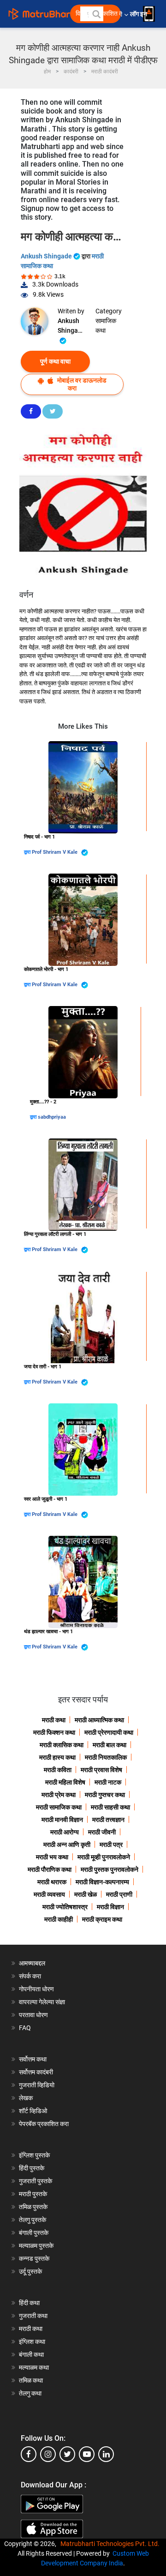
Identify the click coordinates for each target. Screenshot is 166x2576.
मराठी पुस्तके (33, 2194)
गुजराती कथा (33, 2316)
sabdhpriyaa (52, 1117)
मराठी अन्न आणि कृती (67, 1845)
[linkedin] (106, 2454)
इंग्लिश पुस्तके (34, 2155)
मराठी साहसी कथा (110, 1807)
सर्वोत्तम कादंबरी (36, 2072)
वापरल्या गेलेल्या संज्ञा (42, 2002)
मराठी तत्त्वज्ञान (108, 1820)
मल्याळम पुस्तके (36, 2246)
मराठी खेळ (86, 1894)
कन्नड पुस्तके (34, 2258)
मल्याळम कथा (34, 2367)
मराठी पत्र (111, 1845)
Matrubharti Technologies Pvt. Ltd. (111, 2544)
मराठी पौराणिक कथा (50, 1869)
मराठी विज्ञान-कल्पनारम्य (102, 1882)
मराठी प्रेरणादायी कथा (109, 1732)
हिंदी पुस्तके (32, 2168)
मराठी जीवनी (102, 1832)
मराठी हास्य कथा (57, 1757)
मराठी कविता (58, 1770)
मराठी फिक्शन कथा (54, 1732)
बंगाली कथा (31, 2354)
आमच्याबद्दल (32, 1963)
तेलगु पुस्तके (33, 2220)
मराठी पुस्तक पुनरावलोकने (110, 1869)
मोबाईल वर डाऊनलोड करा (81, 384)
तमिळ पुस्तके (33, 2207)
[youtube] (87, 2454)
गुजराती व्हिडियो (37, 2085)
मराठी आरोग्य (65, 1832)
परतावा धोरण (34, 2015)
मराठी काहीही (59, 1919)
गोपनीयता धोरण (36, 1989)
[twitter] (67, 2454)
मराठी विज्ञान (110, 1907)
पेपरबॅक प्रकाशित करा (44, 2124)
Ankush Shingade (47, 256)
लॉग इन (140, 14)
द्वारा (28, 852)
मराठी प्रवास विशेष (101, 1770)
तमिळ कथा (31, 2380)
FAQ (25, 2028)
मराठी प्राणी (119, 1894)
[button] (96, 14)
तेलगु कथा (30, 2393)
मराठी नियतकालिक (106, 1757)
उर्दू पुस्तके (30, 2271)
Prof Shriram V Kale (55, 852)
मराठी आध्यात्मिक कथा (99, 1720)
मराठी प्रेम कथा (59, 1795)
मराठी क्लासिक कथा (62, 1745)
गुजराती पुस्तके (36, 2181)
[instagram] (48, 2454)
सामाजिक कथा (106, 326)
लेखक (26, 2098)
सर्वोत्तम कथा (33, 2059)
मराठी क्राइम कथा (102, 1919)
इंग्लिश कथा (32, 2342)
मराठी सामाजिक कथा (59, 1807)
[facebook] (29, 2454)
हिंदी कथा (29, 2303)
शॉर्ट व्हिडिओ (33, 2111)
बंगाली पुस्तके (34, 2233)
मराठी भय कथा (52, 1857)
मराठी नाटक (108, 1782)
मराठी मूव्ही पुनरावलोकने (104, 1857)
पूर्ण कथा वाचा (55, 361)
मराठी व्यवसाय (49, 1894)
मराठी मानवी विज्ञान (62, 1820)
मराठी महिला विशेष (65, 1782)
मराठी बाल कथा (110, 1745)
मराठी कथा (54, 1720)
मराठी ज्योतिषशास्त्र (65, 1907)
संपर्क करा (30, 1976)
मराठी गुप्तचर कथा (105, 1795)
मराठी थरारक (52, 1882)
